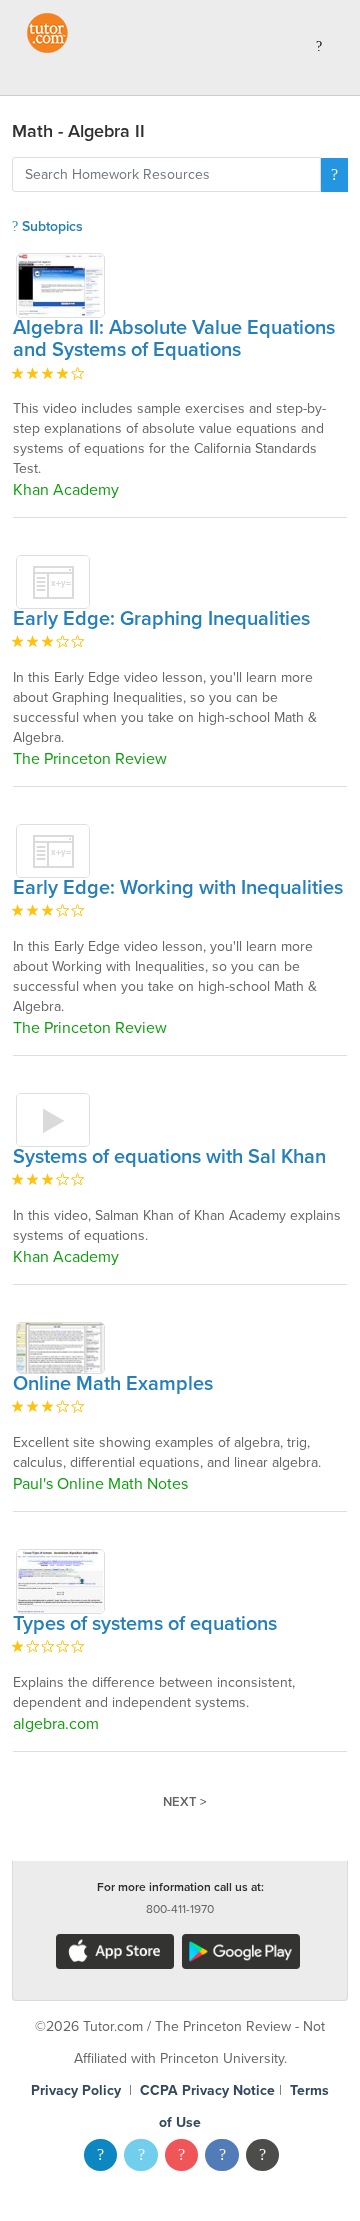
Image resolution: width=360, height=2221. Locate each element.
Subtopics (50, 226)
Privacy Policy (76, 2090)
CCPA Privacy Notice (207, 2090)
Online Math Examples (113, 1384)
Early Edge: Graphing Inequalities (161, 619)
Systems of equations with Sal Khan (169, 1157)
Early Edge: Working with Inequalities (178, 888)
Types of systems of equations (145, 1624)
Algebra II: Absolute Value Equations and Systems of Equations (174, 339)
